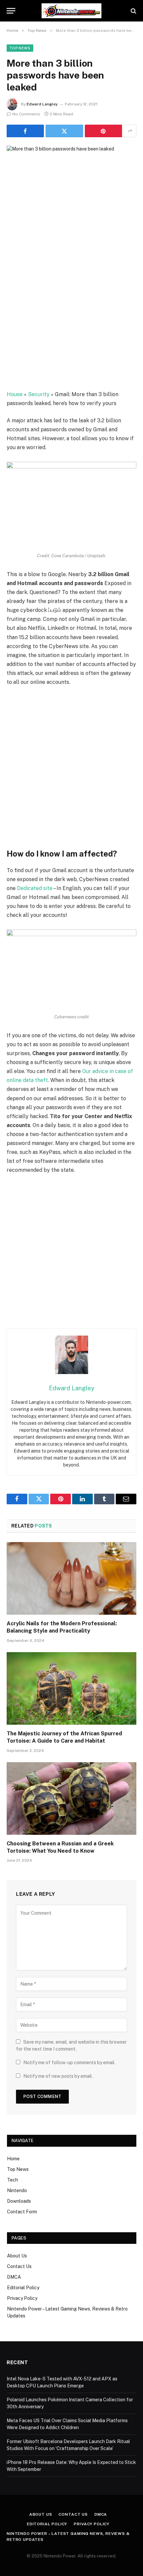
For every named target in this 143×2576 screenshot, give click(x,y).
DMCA (14, 2277)
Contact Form (22, 2212)
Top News (20, 48)
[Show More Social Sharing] (130, 131)
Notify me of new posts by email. (58, 2076)
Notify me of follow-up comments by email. (69, 2063)
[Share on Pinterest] (103, 131)
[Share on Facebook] (25, 131)
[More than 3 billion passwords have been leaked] (71, 188)
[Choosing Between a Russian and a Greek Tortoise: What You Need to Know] (71, 1798)
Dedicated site (35, 888)
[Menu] (11, 11)
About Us (17, 2256)
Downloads (19, 2201)
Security (39, 394)
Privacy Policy (22, 2298)
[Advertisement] (71, 315)
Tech (12, 2180)
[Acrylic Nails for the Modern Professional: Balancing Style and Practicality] (71, 1578)
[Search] (133, 11)
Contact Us (19, 2266)
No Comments (26, 114)
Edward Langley (42, 104)
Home (13, 2159)
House (15, 394)
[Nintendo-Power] (71, 11)
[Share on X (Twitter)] (64, 131)
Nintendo (17, 2190)
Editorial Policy (23, 2288)
